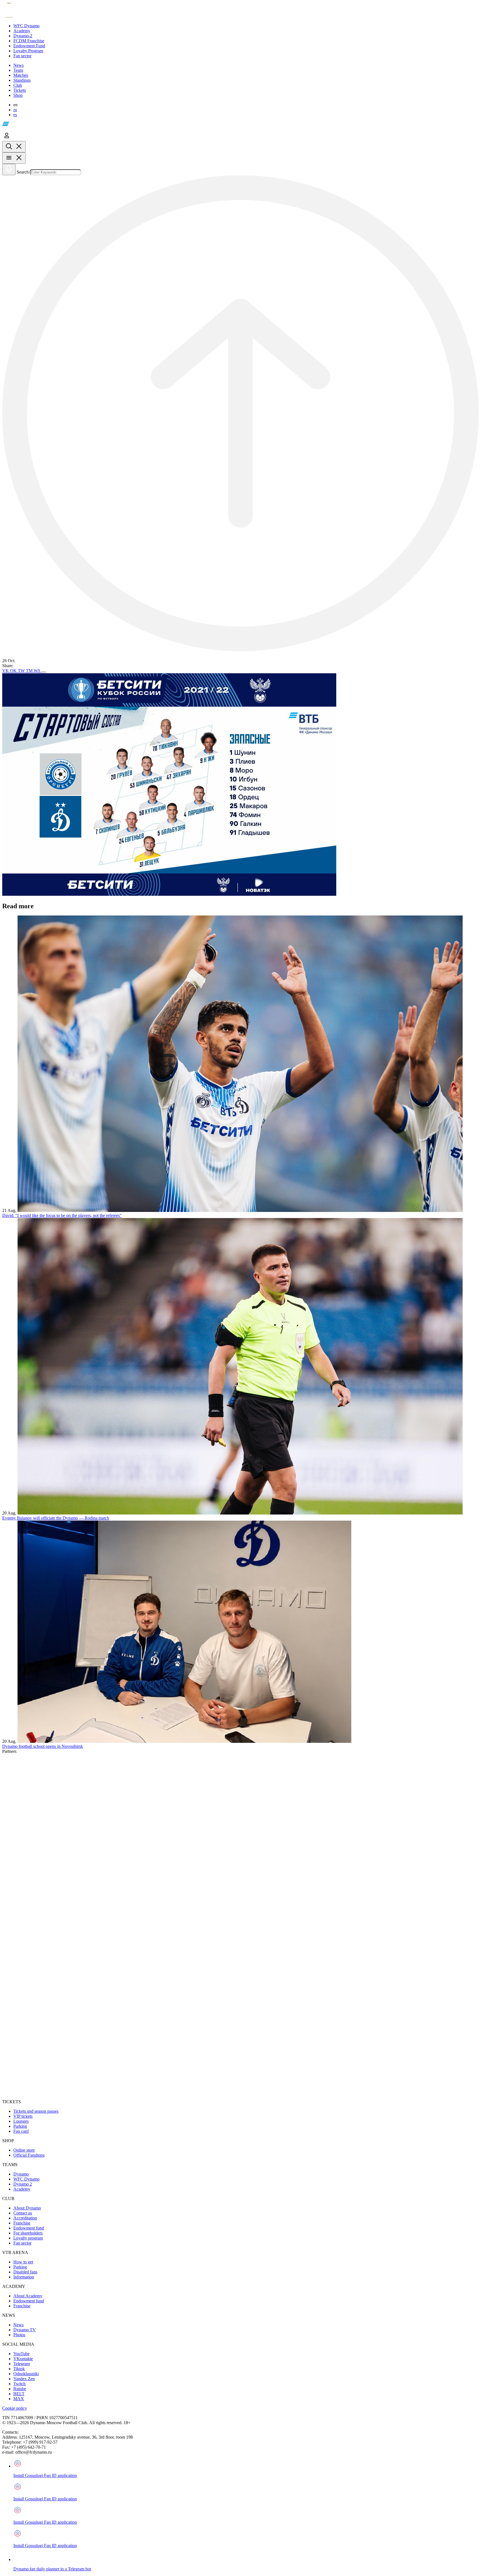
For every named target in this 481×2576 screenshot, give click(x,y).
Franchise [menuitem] (22, 2223)
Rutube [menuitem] (20, 2389)
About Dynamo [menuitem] (27, 2208)
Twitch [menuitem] (19, 2384)
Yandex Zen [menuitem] (24, 2379)
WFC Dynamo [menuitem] (26, 2179)
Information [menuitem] (24, 2277)
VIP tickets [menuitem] (23, 2116)
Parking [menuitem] (20, 2126)
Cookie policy (15, 2408)
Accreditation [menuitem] (25, 2218)
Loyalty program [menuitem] (28, 2238)
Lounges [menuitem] (21, 2121)
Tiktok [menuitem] (19, 2369)
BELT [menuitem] (19, 2394)
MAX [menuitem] (19, 2399)
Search (23, 172)
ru (15, 110)
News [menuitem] (19, 2325)
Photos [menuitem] (19, 2335)
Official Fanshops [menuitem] (29, 2155)
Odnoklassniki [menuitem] (26, 2374)
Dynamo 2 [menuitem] (23, 2184)
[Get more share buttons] (44, 672)
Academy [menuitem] (22, 2189)
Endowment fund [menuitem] (29, 2228)
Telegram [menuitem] (22, 2364)
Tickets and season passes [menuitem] (36, 2111)
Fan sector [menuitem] (22, 2243)
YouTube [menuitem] (21, 2354)
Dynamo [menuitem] (21, 2174)
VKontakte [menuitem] (23, 2359)
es (15, 115)
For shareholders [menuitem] (28, 2233)
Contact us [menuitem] (23, 2213)
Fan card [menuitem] (21, 2131)
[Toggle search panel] (14, 147)
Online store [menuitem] (24, 2150)
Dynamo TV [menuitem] (25, 2330)
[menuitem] (246, 26)
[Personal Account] (7, 138)
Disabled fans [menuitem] (25, 2272)
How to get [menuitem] (23, 2262)
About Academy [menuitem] (28, 2296)
